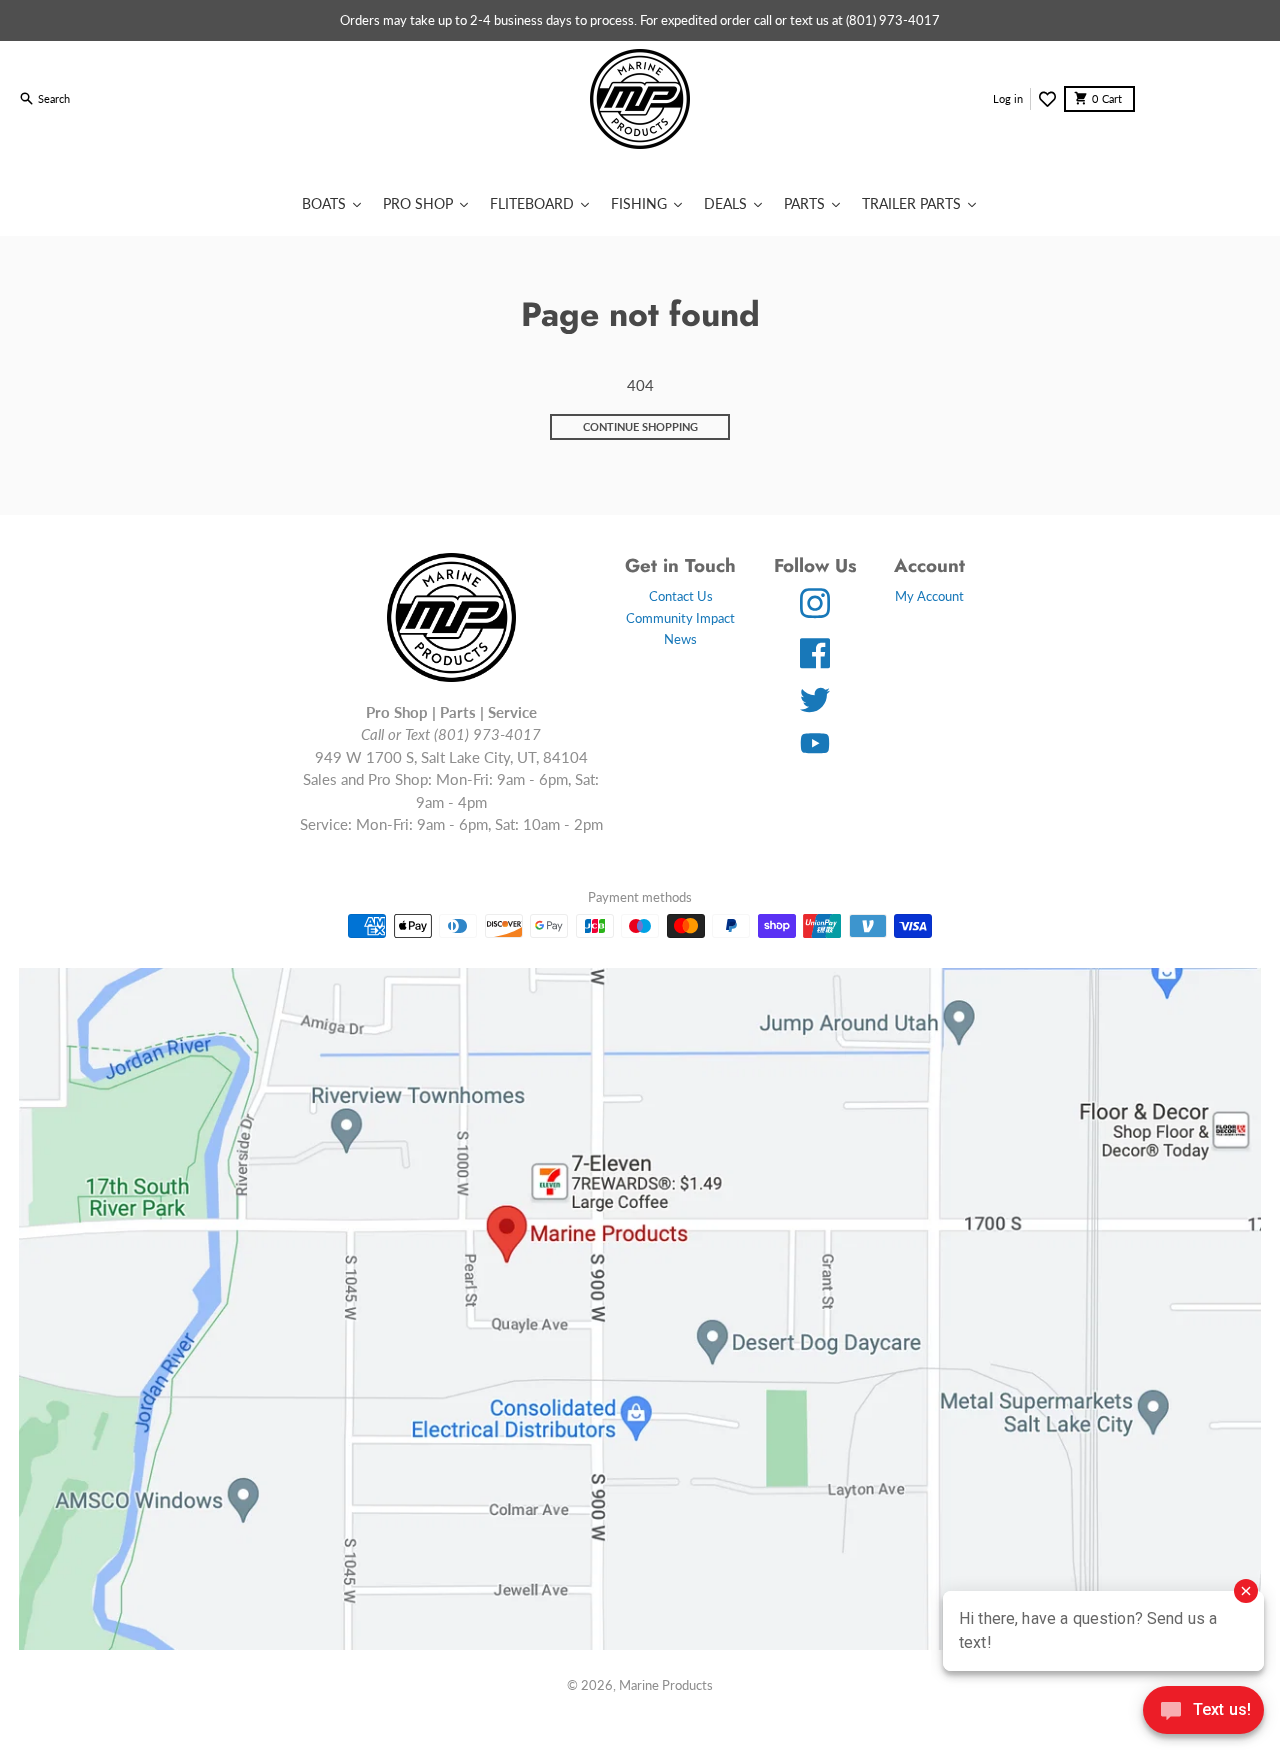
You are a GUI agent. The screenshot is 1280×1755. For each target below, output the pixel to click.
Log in (1008, 98)
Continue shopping (640, 426)
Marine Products (666, 1685)
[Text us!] (1203, 1712)
